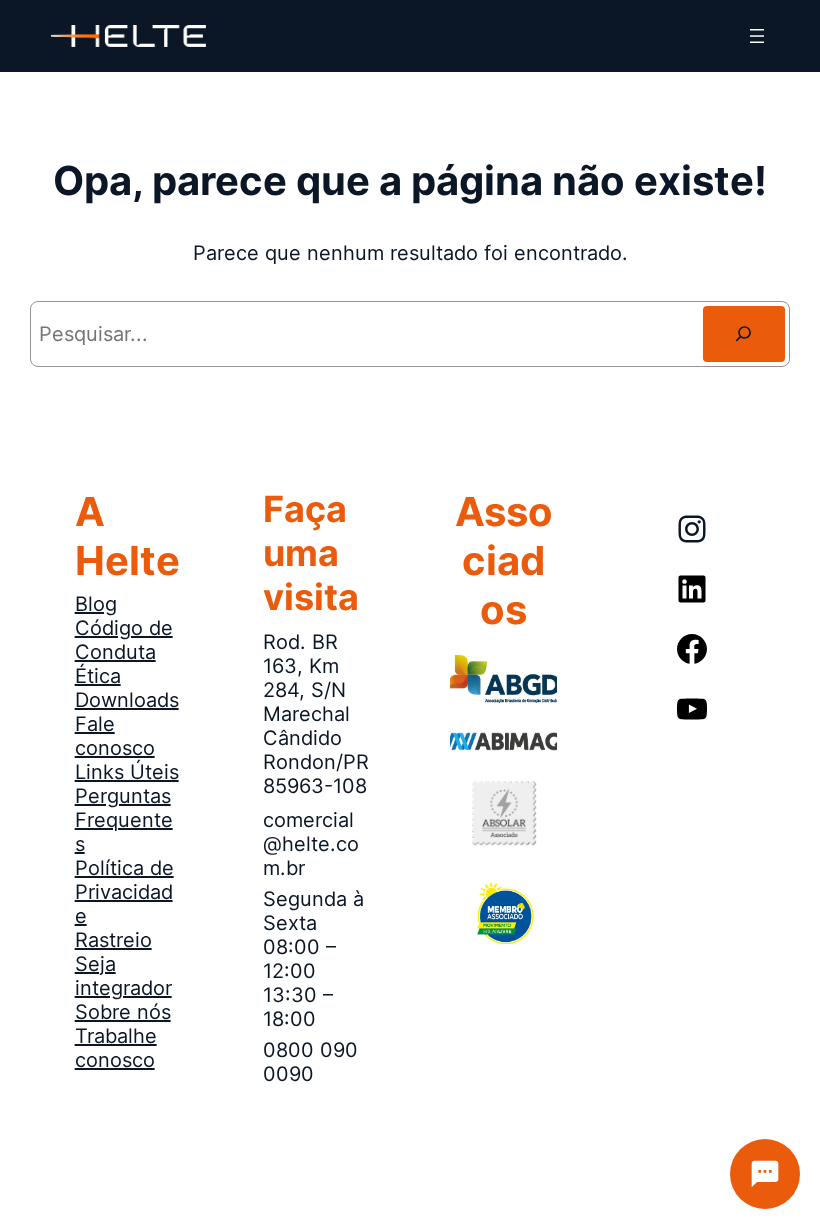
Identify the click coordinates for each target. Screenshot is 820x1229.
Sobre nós (123, 1012)
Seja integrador (123, 976)
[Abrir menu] (757, 36)
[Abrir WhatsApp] (50, 1178)
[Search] (744, 334)
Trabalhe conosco (116, 1048)
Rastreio (113, 940)
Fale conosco (115, 736)
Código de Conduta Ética (124, 652)
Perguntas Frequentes (124, 820)
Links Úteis (127, 772)
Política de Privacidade (124, 892)
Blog (96, 604)
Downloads (127, 700)
